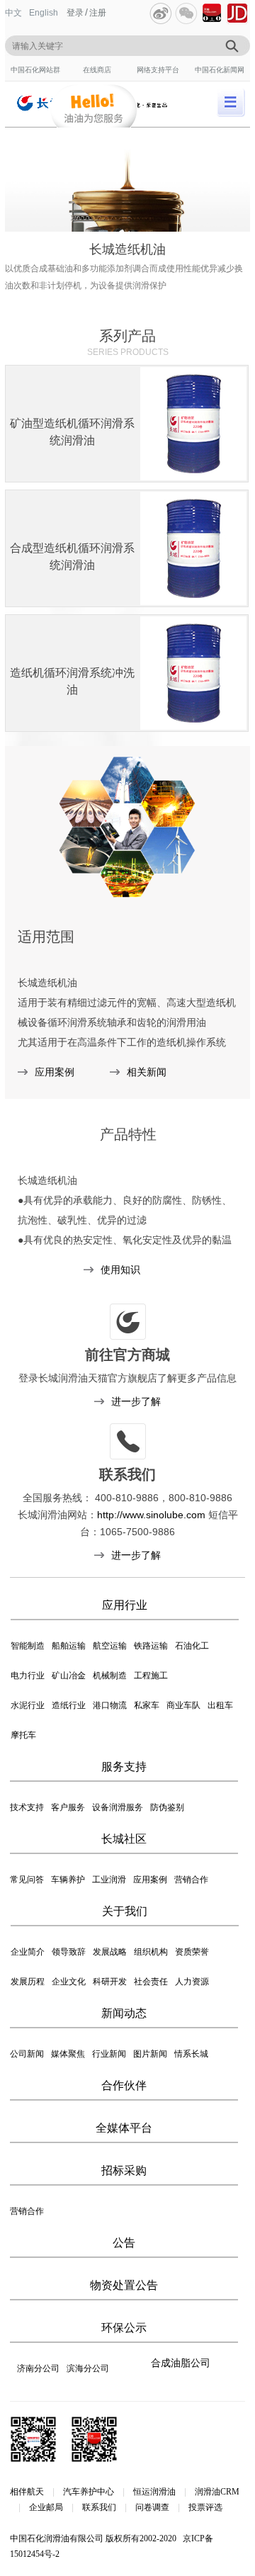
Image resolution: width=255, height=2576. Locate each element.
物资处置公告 (124, 2285)
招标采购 (124, 2170)
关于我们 (125, 1911)
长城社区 (124, 1839)
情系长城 (191, 2054)
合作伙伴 (124, 2085)
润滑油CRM (217, 2492)
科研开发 (110, 1982)
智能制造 (28, 1646)
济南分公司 (38, 2368)
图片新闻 (150, 2054)
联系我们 (99, 2507)
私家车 (147, 1705)
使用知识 (120, 1270)
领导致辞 (69, 1952)
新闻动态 (124, 2013)
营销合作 (191, 1880)
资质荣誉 (192, 1952)
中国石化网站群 (35, 70)
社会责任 (151, 1982)
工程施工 (151, 1676)
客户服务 (68, 1807)
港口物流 (110, 1705)
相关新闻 (147, 1072)
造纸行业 (69, 1705)
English (44, 13)
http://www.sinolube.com (151, 1515)
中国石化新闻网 (220, 70)
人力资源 (192, 1982)
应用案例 (55, 1072)
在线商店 (97, 70)
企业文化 (69, 1982)
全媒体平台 (124, 2128)
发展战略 (110, 1952)
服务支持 (124, 1767)
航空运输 (110, 1646)
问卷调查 (152, 2507)
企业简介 (28, 1952)
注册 (98, 13)
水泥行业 (28, 1705)
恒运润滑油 (154, 2492)
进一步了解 (136, 1401)
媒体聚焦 (68, 2054)
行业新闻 (109, 2054)
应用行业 (125, 1605)
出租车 (220, 1705)
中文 (13, 13)
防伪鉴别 (167, 1807)
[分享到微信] (186, 13)
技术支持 (27, 1807)
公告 (124, 2243)
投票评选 (205, 2507)
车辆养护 (68, 1880)
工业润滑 (109, 1880)
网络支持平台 (158, 70)
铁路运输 (151, 1646)
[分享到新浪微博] (161, 13)
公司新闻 (27, 2054)
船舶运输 (69, 1646)
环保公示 (124, 2328)
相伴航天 (27, 2492)
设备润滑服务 (118, 1807)
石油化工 (192, 1646)
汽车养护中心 (89, 2492)
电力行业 (28, 1676)
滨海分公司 (88, 2368)
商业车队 (183, 1705)
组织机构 (151, 1952)
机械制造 (110, 1676)
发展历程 (28, 1982)
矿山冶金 (69, 1676)
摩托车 (23, 1735)
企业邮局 (46, 2507)
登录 (75, 13)
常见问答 (27, 1880)
